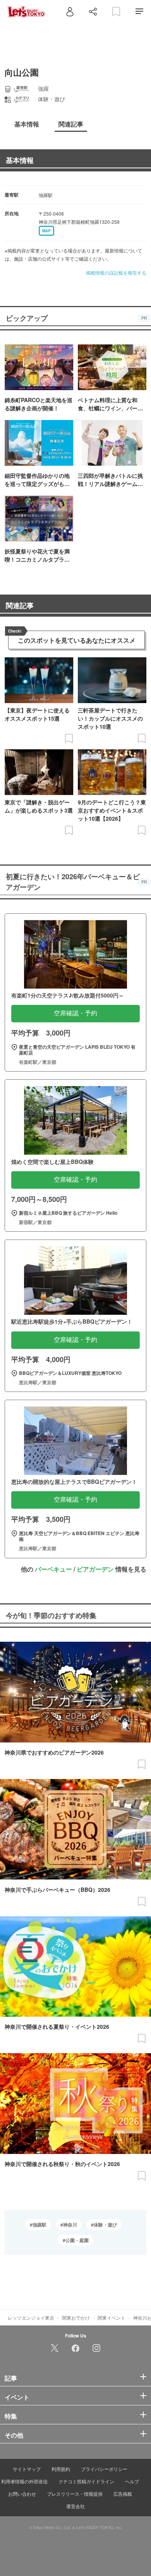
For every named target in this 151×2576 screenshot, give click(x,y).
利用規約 (61, 2469)
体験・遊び (105, 2225)
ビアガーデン (95, 1569)
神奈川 (70, 2225)
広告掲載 (123, 2494)
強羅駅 (39, 2225)
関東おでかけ (76, 2318)
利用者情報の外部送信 (24, 2481)
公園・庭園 (77, 2240)
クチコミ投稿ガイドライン (86, 2481)
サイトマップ (27, 2469)
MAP (46, 231)
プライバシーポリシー (104, 2469)
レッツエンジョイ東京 (31, 2318)
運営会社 (75, 2506)
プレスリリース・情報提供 (75, 2494)
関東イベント (112, 2318)
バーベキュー (53, 1569)
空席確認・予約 (75, 1013)
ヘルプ (132, 2481)
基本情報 (20, 160)
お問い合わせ (22, 2494)
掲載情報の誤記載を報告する (116, 272)
